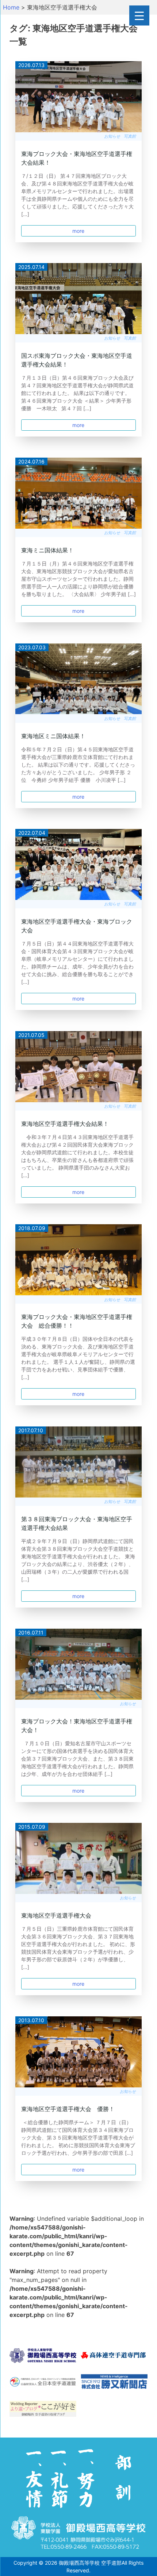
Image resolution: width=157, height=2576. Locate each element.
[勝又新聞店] (114, 2383)
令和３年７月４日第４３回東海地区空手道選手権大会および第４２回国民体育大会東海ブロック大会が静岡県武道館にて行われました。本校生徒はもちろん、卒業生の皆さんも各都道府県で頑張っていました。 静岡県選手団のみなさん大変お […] (77, 1156)
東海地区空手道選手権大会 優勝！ (68, 2109)
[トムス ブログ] (43, 2410)
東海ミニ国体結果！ (47, 550)
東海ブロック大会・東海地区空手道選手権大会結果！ (77, 158)
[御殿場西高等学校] (43, 2357)
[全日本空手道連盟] (43, 2383)
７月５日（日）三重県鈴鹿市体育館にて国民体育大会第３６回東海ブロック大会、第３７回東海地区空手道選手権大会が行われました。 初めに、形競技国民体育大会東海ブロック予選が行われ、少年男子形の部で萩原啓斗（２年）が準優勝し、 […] (78, 1948)
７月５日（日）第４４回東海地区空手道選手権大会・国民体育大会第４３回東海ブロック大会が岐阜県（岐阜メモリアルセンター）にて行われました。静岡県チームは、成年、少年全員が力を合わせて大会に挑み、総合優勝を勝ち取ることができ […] (77, 963)
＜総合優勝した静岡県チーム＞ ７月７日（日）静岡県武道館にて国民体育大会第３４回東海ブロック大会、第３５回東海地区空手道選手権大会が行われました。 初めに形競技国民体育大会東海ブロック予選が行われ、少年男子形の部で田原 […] (78, 2137)
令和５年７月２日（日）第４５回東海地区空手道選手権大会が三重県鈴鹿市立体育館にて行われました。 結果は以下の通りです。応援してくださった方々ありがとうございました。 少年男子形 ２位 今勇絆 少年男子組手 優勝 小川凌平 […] (78, 765)
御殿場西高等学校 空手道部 (90, 2563)
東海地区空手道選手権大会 (56, 1915)
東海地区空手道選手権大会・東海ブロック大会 (77, 926)
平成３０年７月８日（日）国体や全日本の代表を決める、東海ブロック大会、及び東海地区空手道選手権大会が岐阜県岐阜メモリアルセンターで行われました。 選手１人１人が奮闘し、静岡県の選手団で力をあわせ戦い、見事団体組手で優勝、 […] (78, 1358)
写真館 (130, 136)
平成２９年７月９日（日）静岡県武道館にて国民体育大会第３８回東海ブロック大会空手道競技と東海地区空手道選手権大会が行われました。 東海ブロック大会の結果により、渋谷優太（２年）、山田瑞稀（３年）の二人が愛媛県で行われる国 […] (78, 1560)
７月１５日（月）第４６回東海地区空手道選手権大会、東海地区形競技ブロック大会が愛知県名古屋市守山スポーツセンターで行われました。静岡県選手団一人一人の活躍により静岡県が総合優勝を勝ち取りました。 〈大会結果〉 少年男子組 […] (78, 579)
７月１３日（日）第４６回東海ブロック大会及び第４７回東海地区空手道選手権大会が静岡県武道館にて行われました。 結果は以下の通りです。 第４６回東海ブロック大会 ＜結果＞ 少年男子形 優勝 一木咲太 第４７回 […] (77, 393)
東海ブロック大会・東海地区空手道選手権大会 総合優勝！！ (77, 1321)
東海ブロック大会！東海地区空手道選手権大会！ (77, 1726)
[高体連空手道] (114, 2357)
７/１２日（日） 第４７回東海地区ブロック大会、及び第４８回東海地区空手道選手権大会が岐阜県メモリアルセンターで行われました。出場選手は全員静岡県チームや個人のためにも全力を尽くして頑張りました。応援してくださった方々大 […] (77, 195)
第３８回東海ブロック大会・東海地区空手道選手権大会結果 (77, 1523)
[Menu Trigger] (139, 15)
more (78, 231)
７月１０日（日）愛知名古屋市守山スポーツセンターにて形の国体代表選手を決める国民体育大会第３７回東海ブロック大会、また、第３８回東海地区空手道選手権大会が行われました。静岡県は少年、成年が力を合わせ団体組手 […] (77, 1759)
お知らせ (112, 136)
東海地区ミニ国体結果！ (53, 736)
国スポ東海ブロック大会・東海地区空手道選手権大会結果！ (77, 360)
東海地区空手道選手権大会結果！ (65, 1124)
